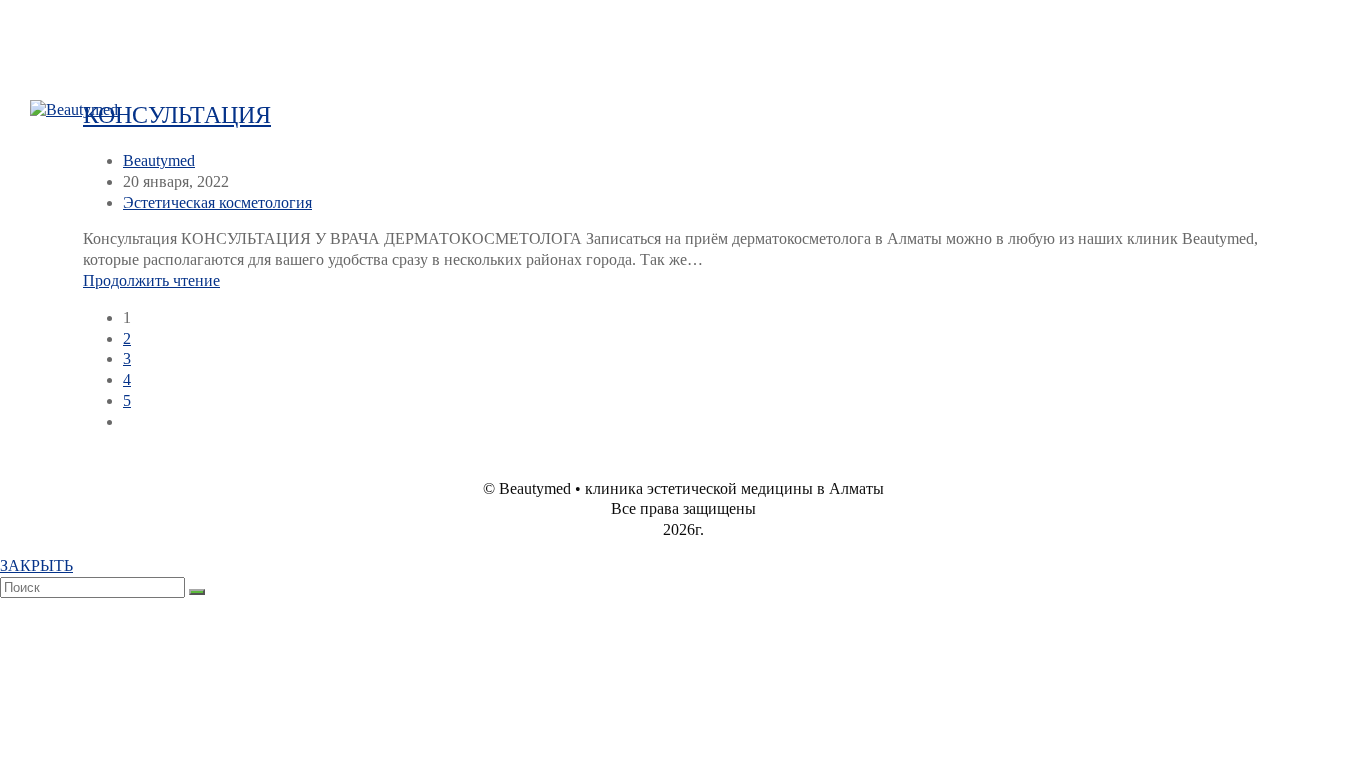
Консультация (177, 115)
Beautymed (159, 160)
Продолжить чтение (151, 280)
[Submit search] (197, 592)
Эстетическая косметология (217, 202)
